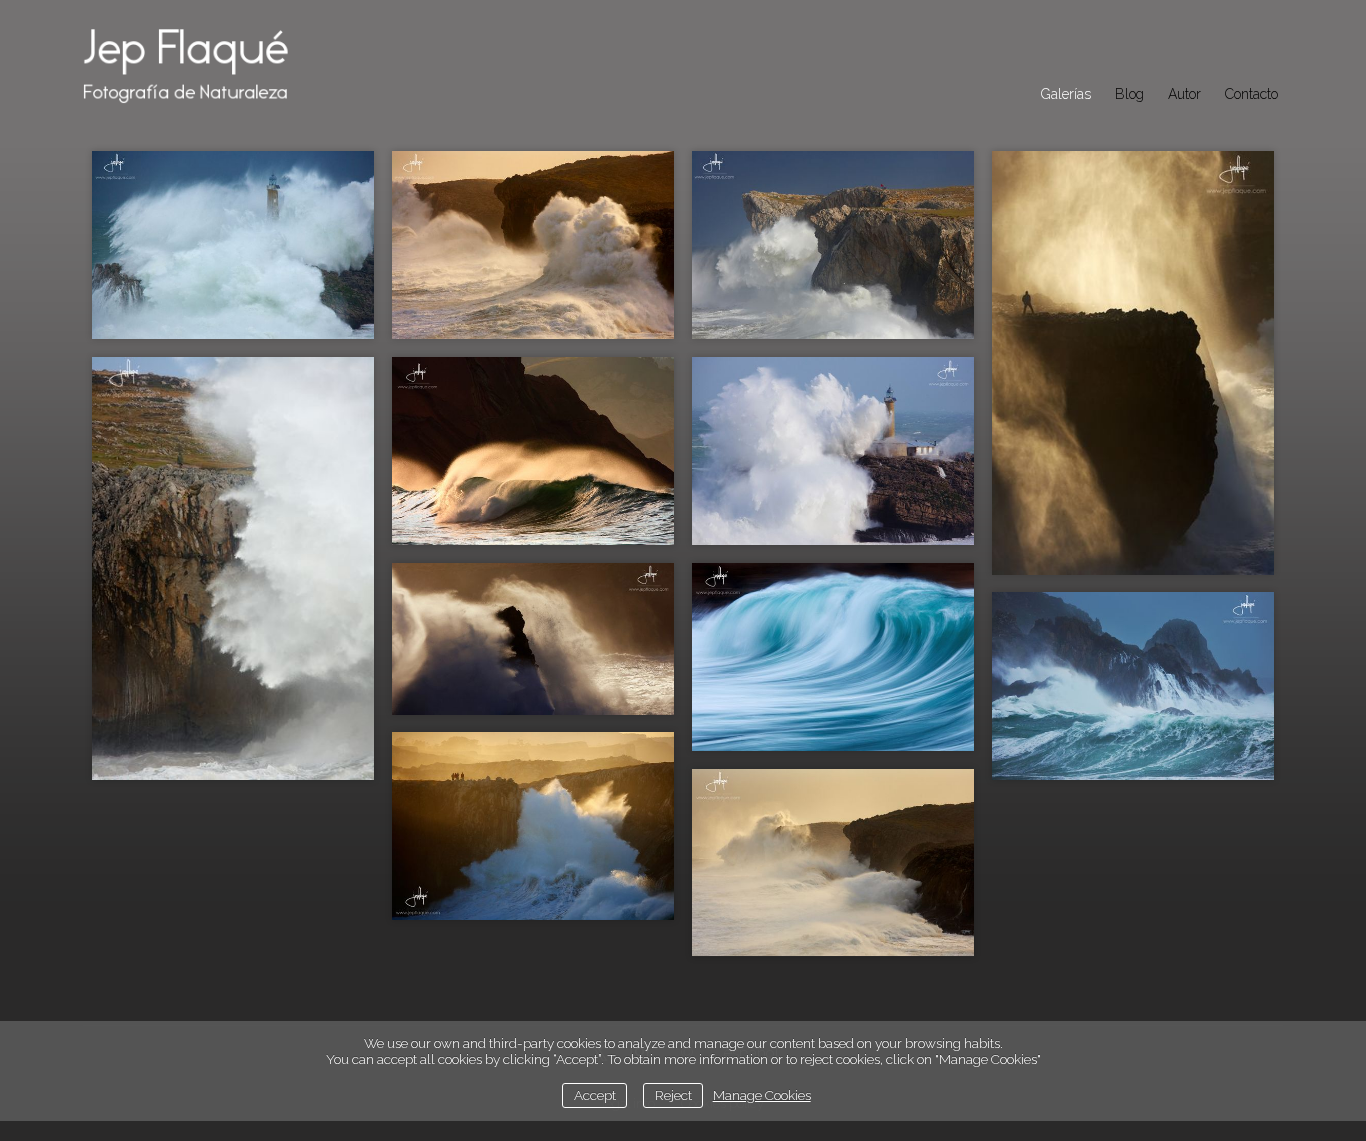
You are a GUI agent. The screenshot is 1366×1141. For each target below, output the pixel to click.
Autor (1184, 94)
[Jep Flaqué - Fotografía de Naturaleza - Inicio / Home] (208, 62)
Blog (1129, 94)
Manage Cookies (762, 1095)
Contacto (1251, 94)
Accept (595, 1095)
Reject (673, 1095)
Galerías (1066, 94)
